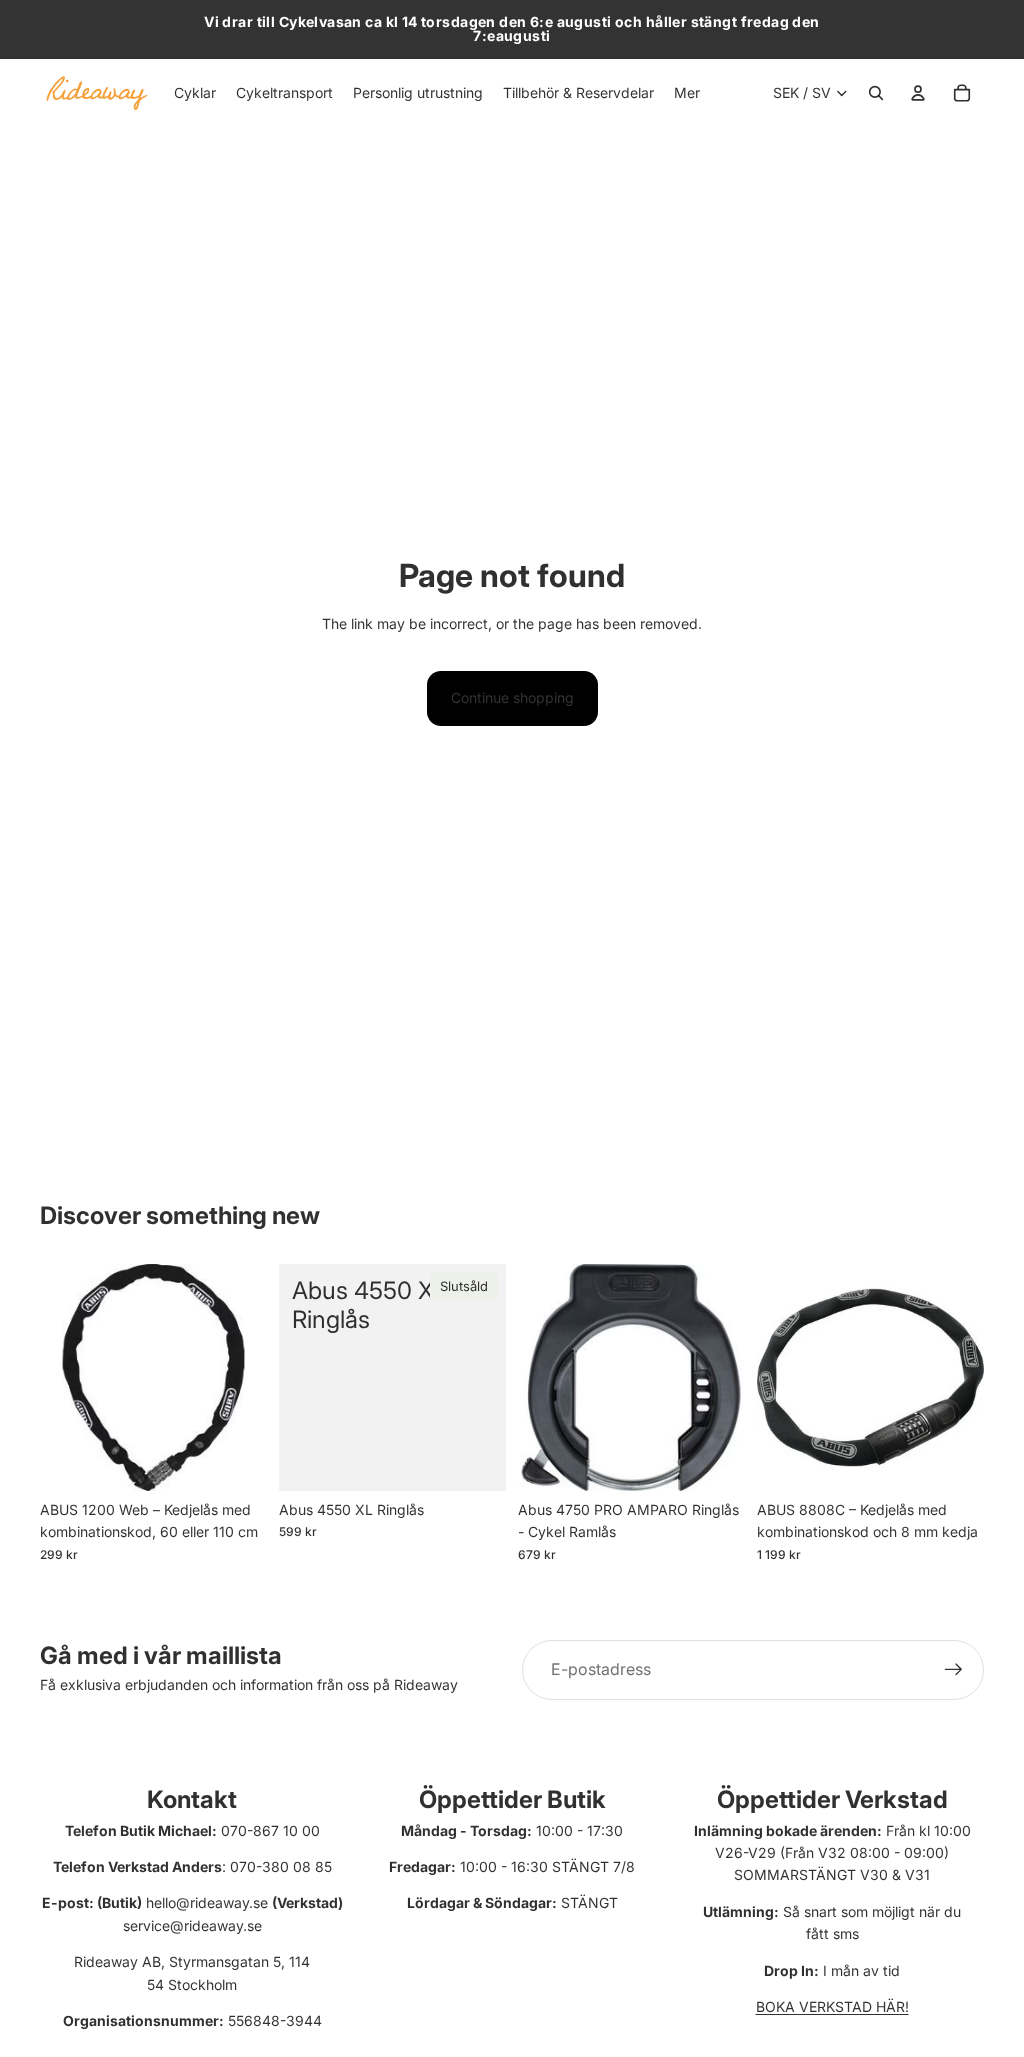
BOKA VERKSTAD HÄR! (832, 2006)
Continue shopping (512, 697)
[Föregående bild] (533, 1377)
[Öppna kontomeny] (918, 93)
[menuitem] (687, 93)
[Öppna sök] (876, 93)
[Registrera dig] (954, 1670)
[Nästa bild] (729, 1377)
